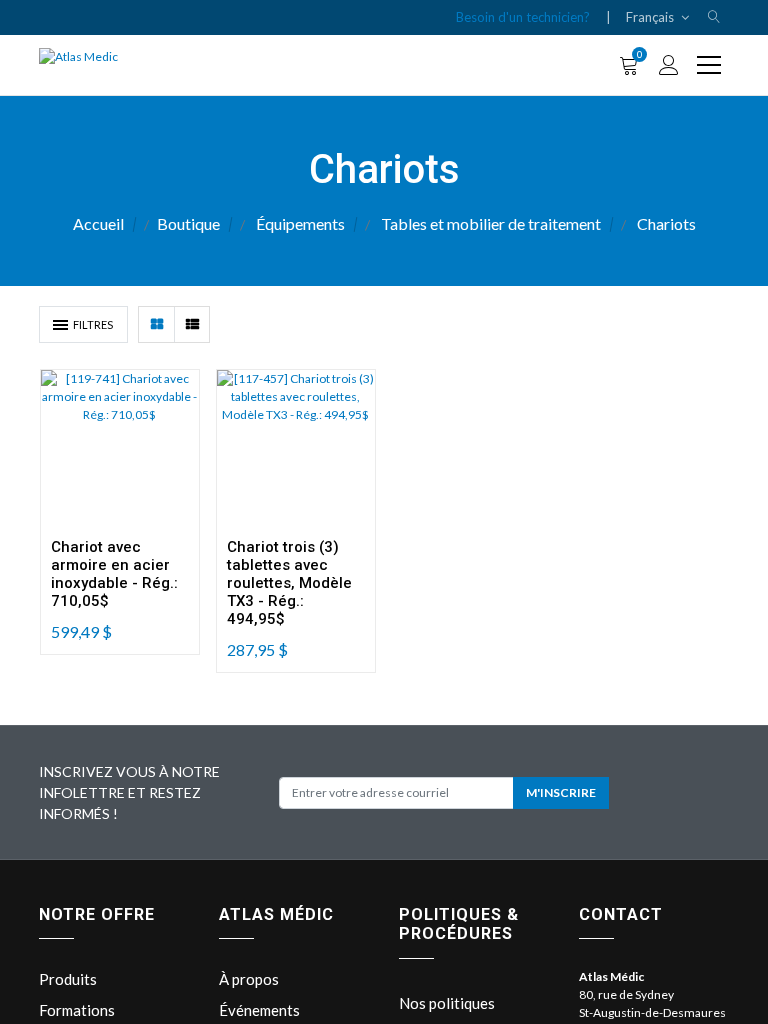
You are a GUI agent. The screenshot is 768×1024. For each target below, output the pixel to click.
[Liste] (191, 324)
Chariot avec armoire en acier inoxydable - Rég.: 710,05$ (114, 574)
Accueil (98, 223)
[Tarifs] (156, 324)
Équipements (300, 223)
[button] (714, 17)
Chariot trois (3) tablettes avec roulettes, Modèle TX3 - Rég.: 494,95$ (289, 583)
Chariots (666, 223)
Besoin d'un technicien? (523, 17)
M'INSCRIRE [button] (561, 792)
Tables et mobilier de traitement (491, 223)
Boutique (188, 223)
